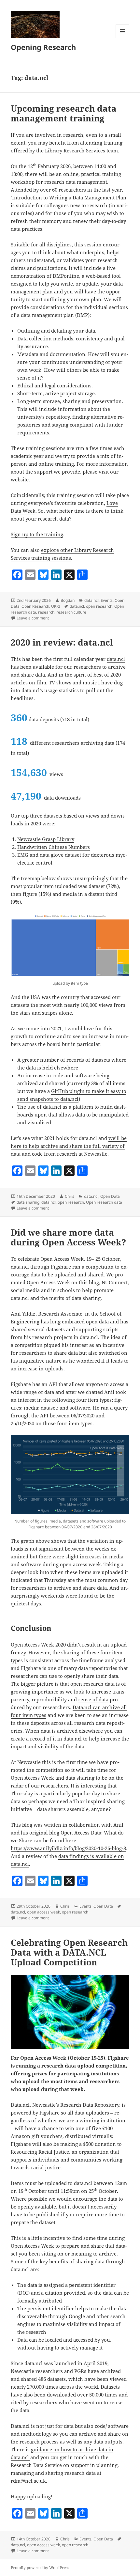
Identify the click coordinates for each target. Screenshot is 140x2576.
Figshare (62, 1267)
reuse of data (93, 1699)
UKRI (56, 606)
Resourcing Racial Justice (40, 2152)
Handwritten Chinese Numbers (54, 847)
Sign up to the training (37, 534)
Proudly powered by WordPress (40, 2568)
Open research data (104, 1202)
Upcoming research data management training (64, 113)
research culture (71, 612)
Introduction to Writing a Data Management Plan (69, 197)
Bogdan (68, 600)
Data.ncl (20, 2105)
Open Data (110, 1196)
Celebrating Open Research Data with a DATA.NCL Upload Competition (69, 1952)
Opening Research (43, 47)
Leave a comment (33, 618)
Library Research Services (75, 150)
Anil (118, 1825)
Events (107, 600)
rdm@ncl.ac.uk (28, 2481)
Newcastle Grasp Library (46, 839)
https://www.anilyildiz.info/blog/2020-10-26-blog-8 (68, 1848)
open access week (43, 1912)
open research (99, 606)
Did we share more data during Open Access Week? (68, 1237)
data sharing (28, 1202)
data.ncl (91, 600)
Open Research (35, 606)
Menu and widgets (123, 38)
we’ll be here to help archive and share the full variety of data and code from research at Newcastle (69, 1146)
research (46, 612)
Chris (70, 1196)
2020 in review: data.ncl (62, 642)
